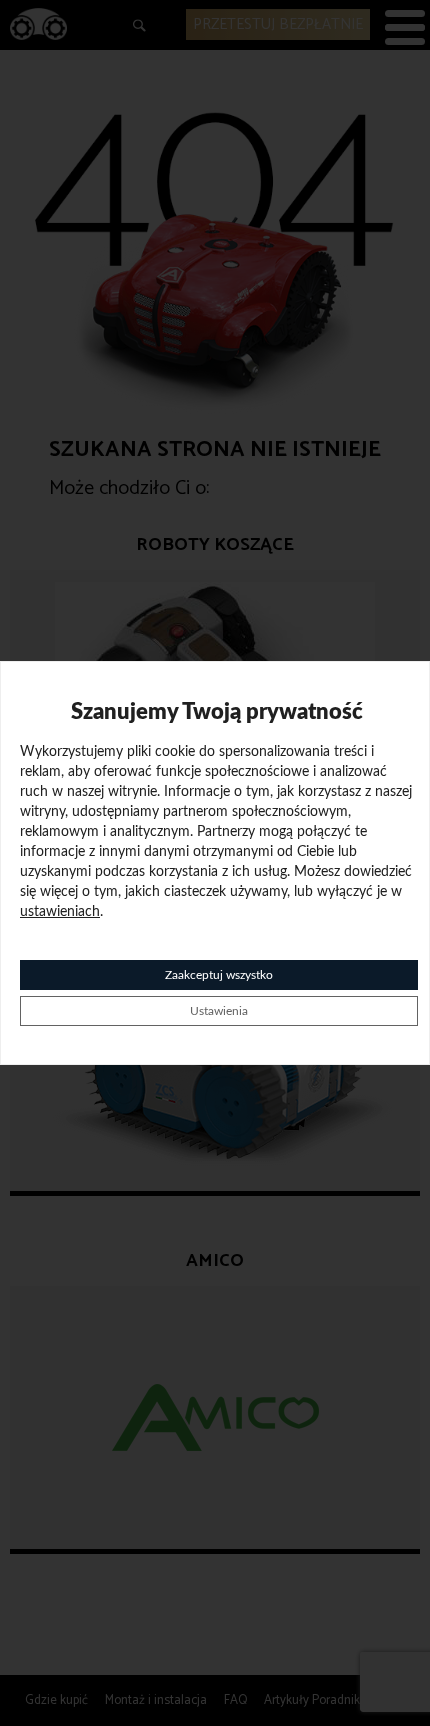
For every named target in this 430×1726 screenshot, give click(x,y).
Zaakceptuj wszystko (219, 975)
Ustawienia (219, 1011)
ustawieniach (60, 912)
